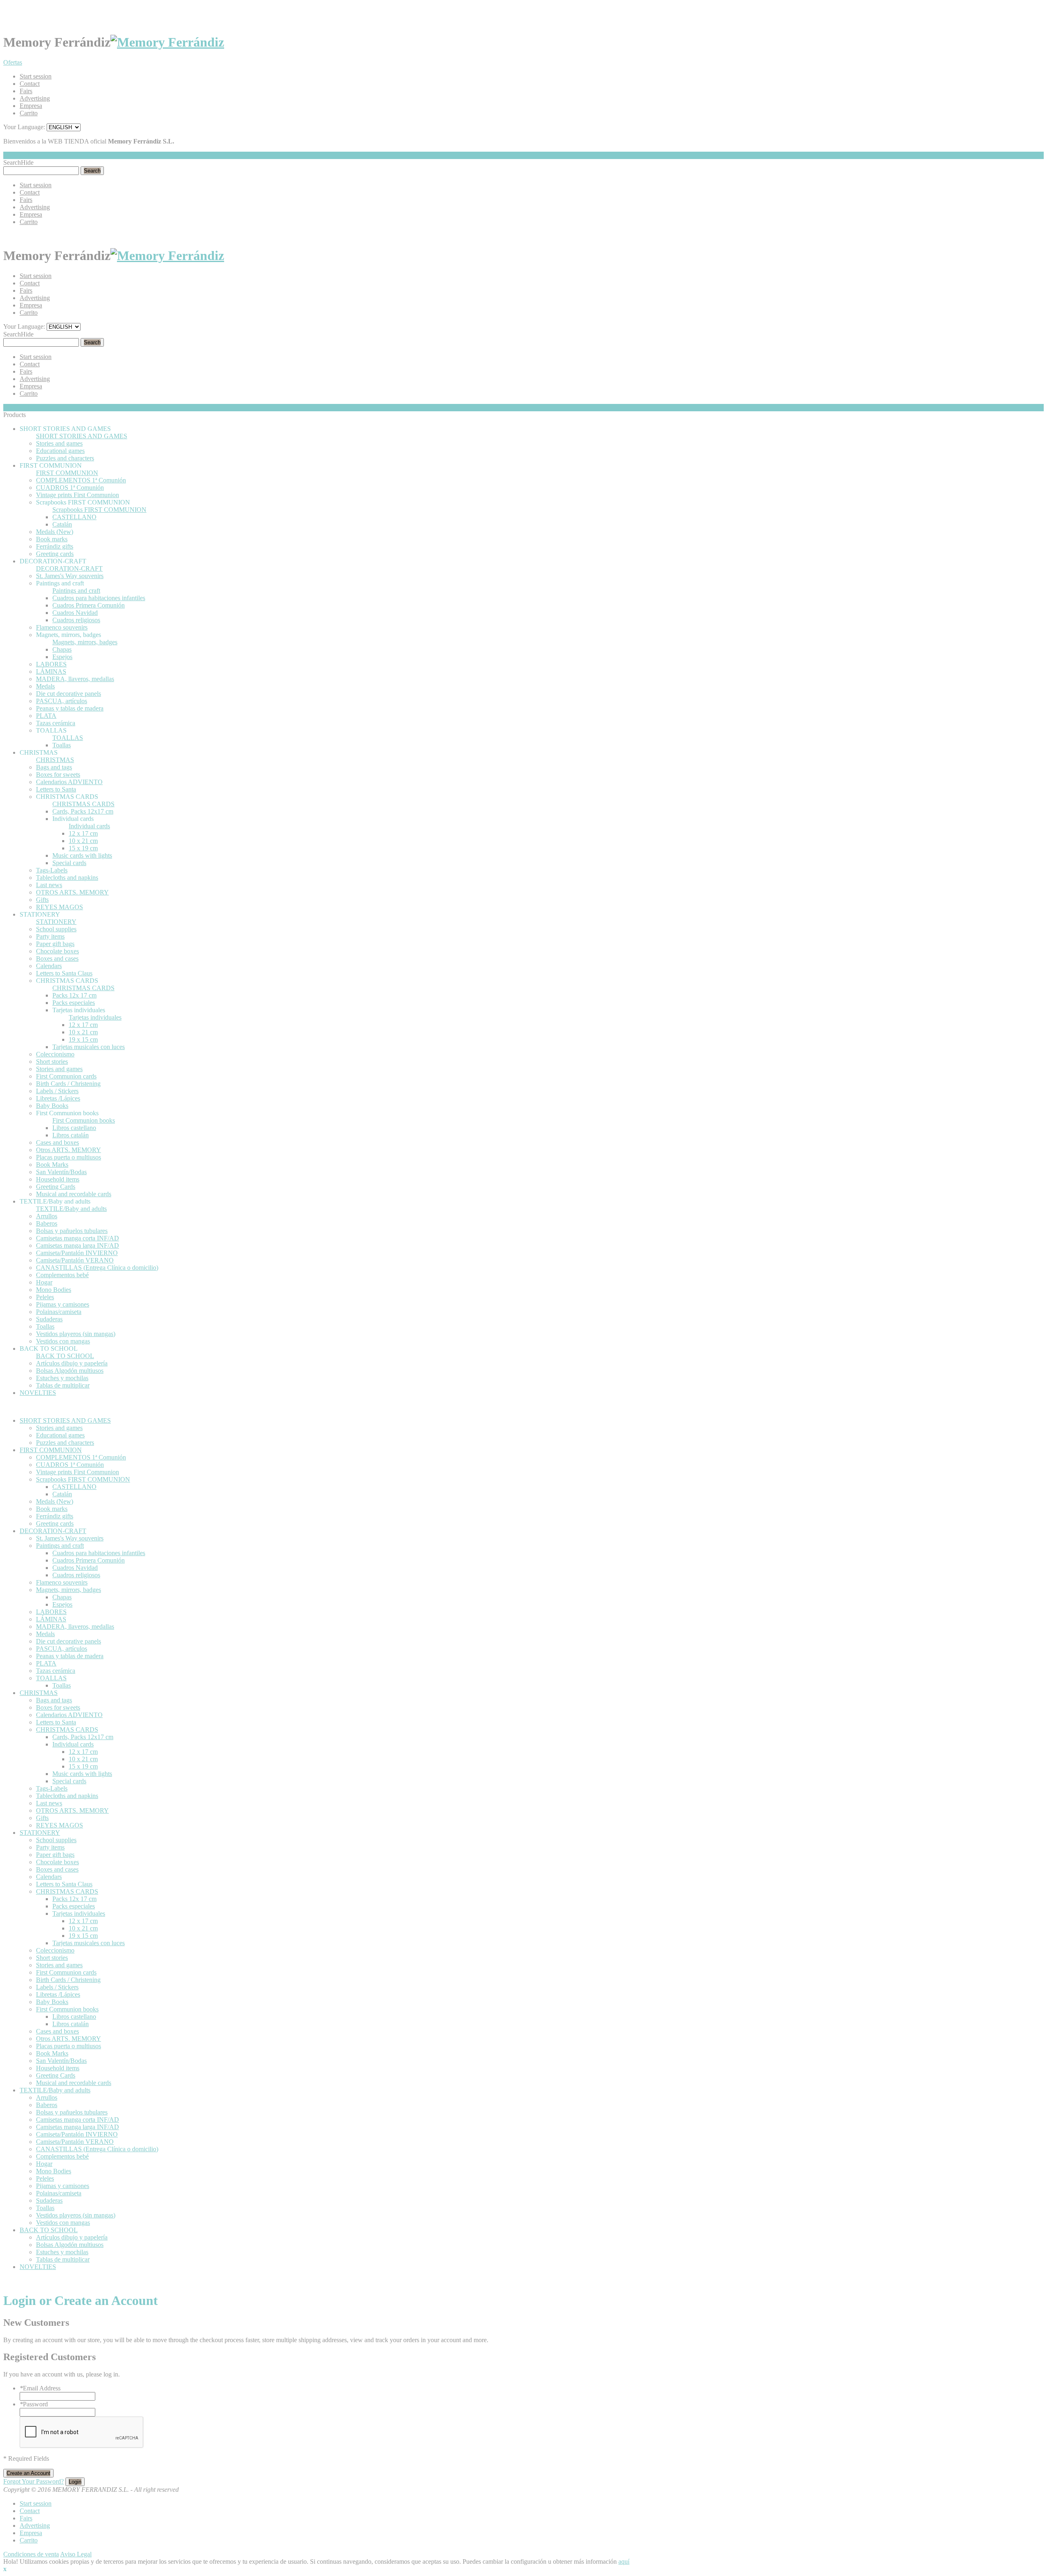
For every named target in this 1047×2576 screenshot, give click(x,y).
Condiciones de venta (31, 2554)
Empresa (31, 106)
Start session (36, 76)
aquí (624, 2561)
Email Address (40, 2388)
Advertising (35, 98)
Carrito (29, 113)
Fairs (26, 91)
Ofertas (13, 62)
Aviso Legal (76, 2554)
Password (34, 2404)
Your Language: (24, 127)
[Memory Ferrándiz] (167, 42)
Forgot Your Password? (34, 2481)
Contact (30, 84)
